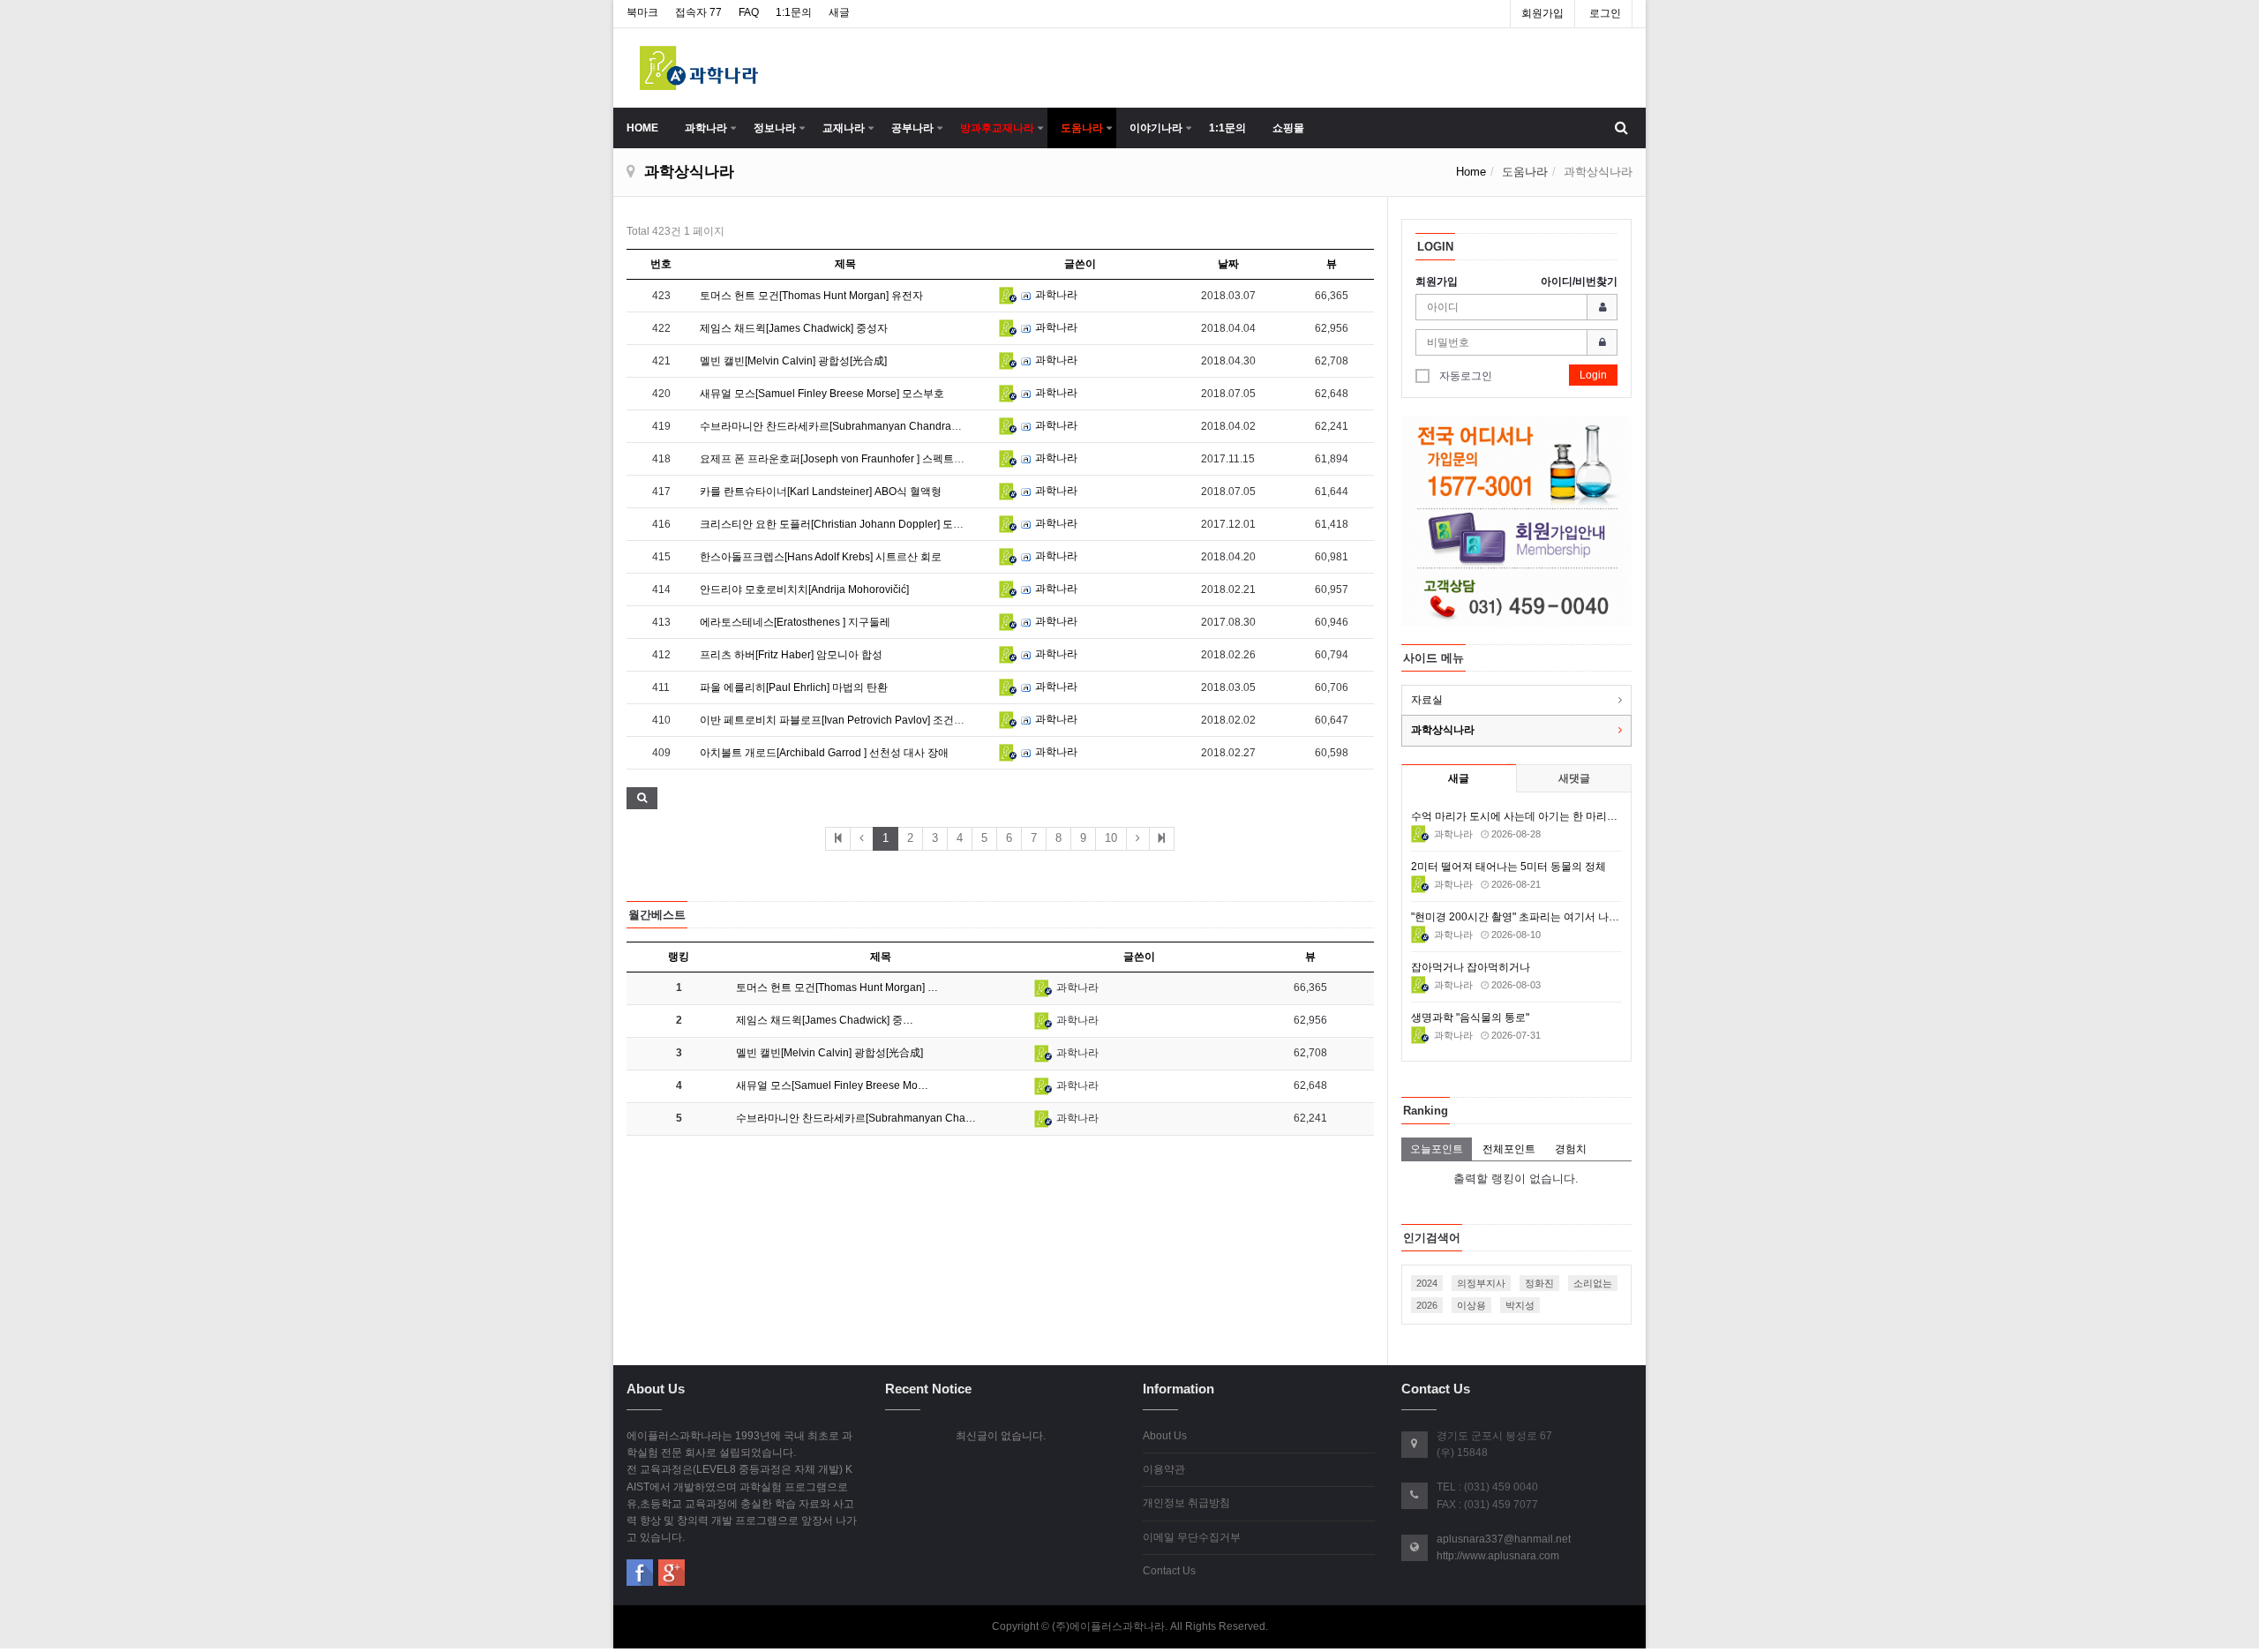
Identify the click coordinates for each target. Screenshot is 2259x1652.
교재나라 (844, 128)
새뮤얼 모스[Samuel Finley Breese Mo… (832, 1085)
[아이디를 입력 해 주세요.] (1517, 307)
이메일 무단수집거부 (1192, 1537)
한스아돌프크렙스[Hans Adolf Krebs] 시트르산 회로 (821, 557)
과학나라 (706, 128)
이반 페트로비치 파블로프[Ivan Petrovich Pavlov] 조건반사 (837, 720)
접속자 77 (698, 12)
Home (1471, 172)
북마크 (642, 12)
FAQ (749, 12)
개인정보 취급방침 (1186, 1503)
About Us (1165, 1436)
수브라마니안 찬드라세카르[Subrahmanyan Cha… (856, 1118)
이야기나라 (1156, 128)
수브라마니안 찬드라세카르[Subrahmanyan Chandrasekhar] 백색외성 (866, 426)
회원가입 (1542, 13)
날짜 (1228, 264)
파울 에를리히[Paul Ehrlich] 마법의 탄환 (794, 687)
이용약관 (1164, 1469)
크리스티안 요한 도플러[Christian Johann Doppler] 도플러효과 (848, 524)
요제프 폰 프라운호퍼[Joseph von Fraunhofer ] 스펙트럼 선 (839, 459)
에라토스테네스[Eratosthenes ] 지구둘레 (795, 622)
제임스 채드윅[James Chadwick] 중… (825, 1020)
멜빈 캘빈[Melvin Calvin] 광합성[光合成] (793, 361)
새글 (839, 12)
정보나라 (775, 128)
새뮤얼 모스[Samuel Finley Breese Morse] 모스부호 (822, 394)
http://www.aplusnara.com (1498, 1556)
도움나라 (1082, 128)
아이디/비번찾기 (1579, 282)
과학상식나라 (1443, 730)
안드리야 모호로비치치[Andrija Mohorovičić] (804, 589)
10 (1111, 838)
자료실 (1427, 700)
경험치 (1571, 1149)
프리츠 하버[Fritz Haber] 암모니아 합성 (791, 655)
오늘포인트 (1437, 1149)
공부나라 (912, 128)
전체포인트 (1509, 1149)
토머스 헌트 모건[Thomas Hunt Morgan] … (837, 987)
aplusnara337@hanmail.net (1504, 1539)
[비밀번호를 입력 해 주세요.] (1517, 342)
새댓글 (1574, 778)
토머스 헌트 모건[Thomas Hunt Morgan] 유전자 (811, 296)
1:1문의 (794, 12)
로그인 (1605, 13)
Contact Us (1169, 1571)
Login (1593, 375)
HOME (642, 128)
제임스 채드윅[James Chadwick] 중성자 (794, 328)
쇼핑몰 (1288, 128)
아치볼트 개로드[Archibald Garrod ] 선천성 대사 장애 (824, 753)
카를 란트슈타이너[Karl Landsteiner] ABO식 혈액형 (821, 492)
